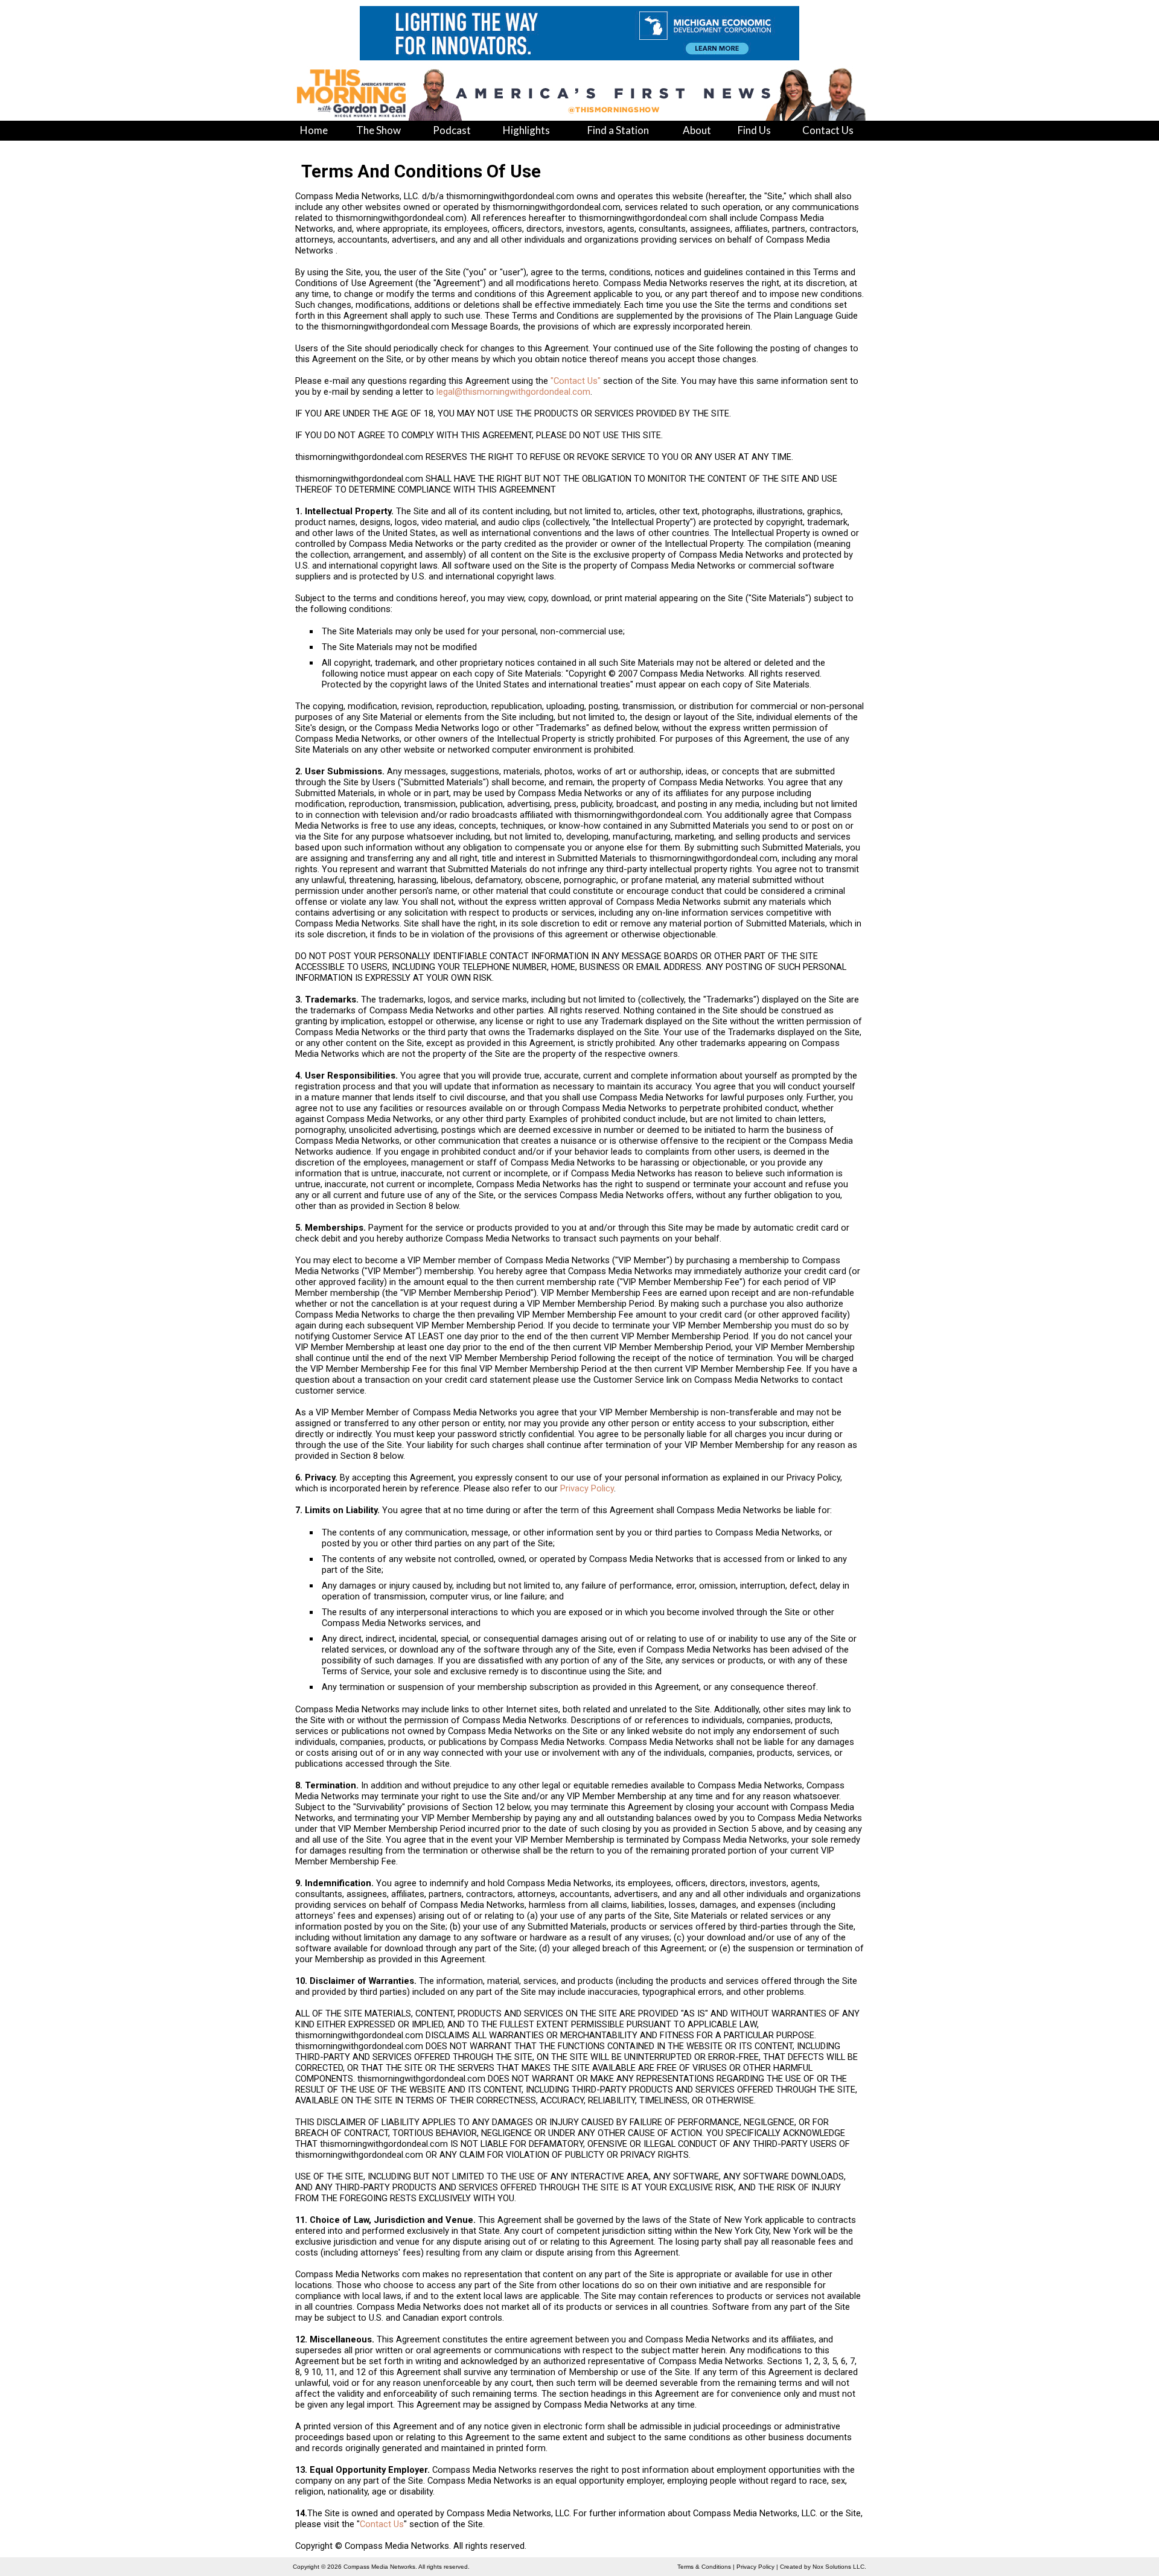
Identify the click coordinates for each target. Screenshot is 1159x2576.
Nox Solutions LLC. (839, 2567)
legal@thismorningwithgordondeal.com (513, 392)
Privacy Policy (587, 1488)
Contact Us (382, 2524)
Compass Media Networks (379, 2567)
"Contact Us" (576, 381)
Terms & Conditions (704, 2567)
